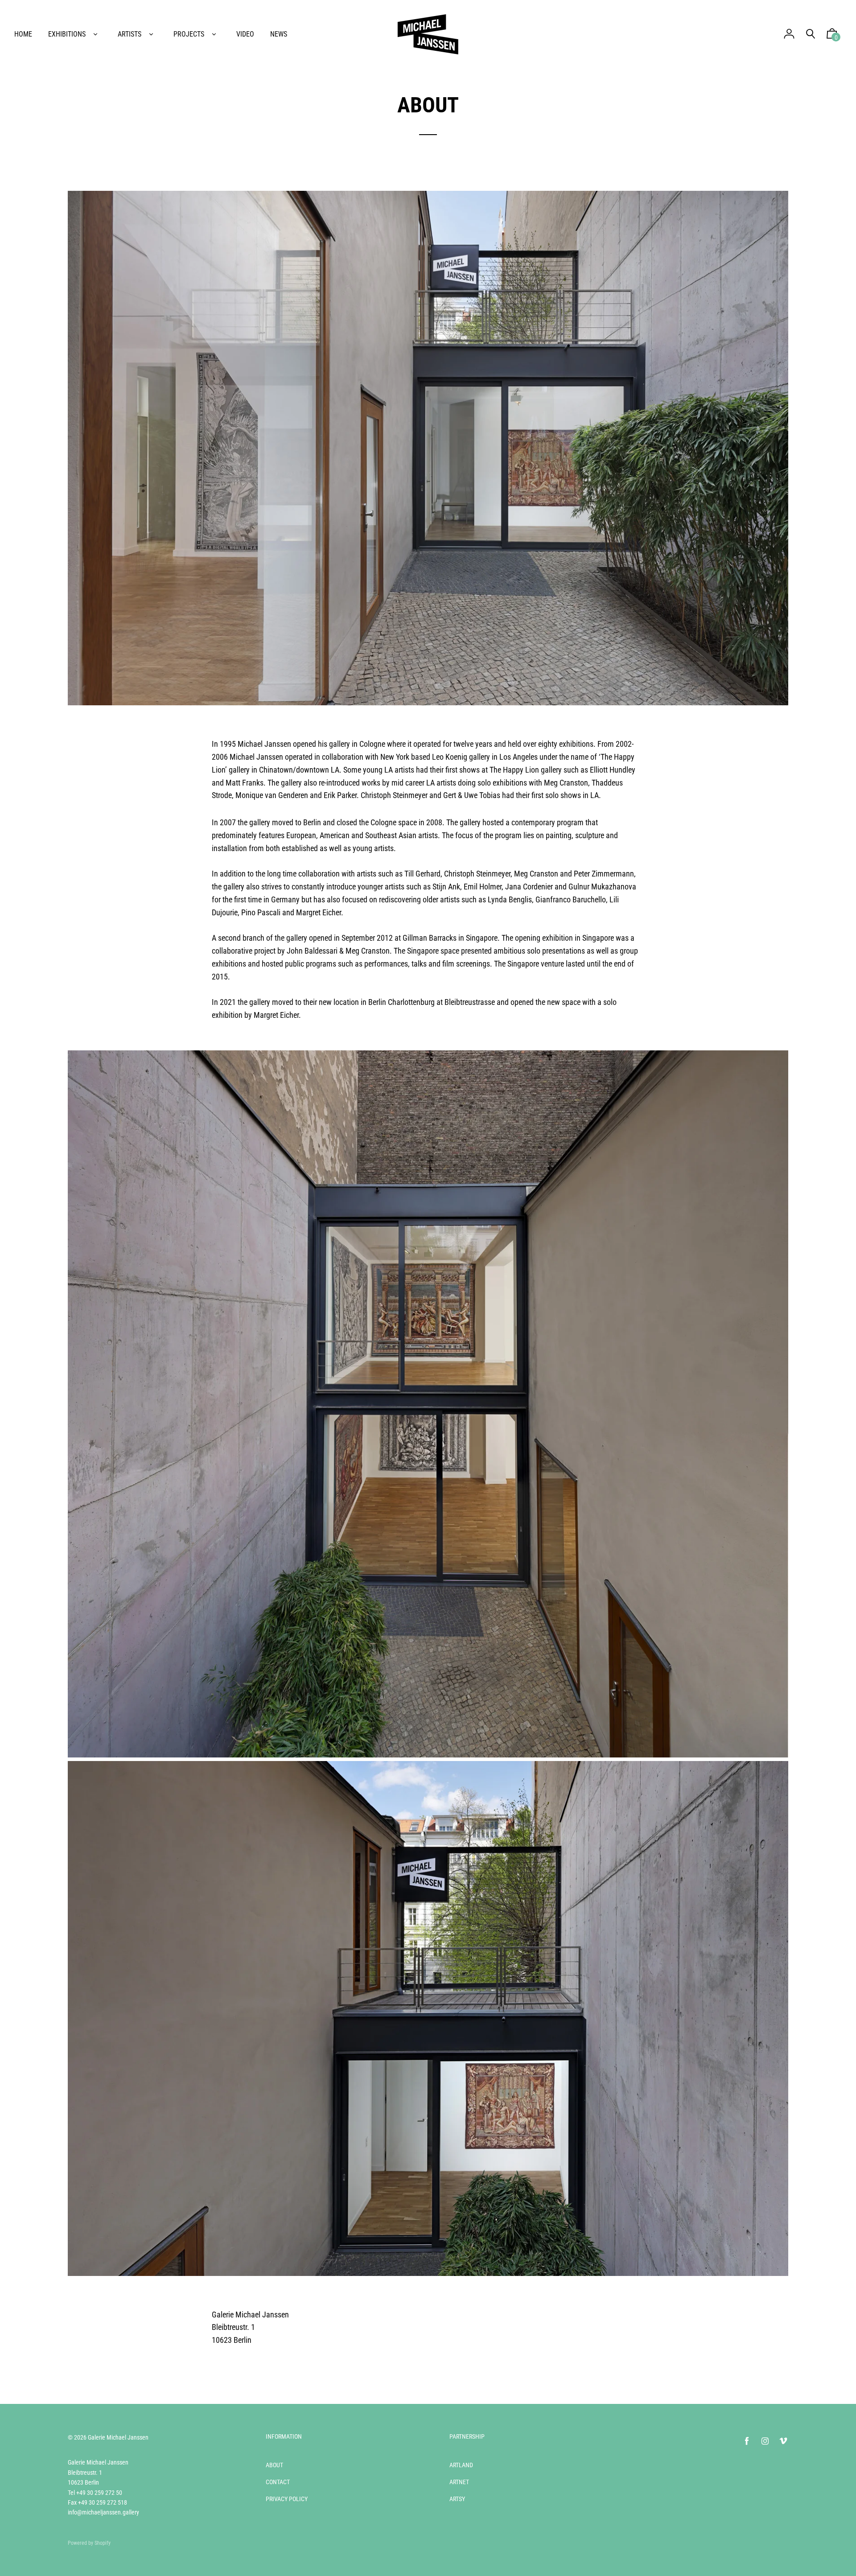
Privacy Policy (287, 2499)
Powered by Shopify (89, 2543)
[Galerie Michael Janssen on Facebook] (747, 2441)
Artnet (459, 2482)
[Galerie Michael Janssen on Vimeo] (783, 2441)
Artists (130, 34)
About (274, 2465)
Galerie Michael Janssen (118, 2437)
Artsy (457, 2499)
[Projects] (214, 34)
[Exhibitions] (95, 34)
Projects (189, 34)
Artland (461, 2465)
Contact (278, 2482)
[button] (832, 36)
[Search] (811, 34)
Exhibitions (67, 34)
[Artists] (151, 34)
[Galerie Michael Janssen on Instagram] (765, 2441)
